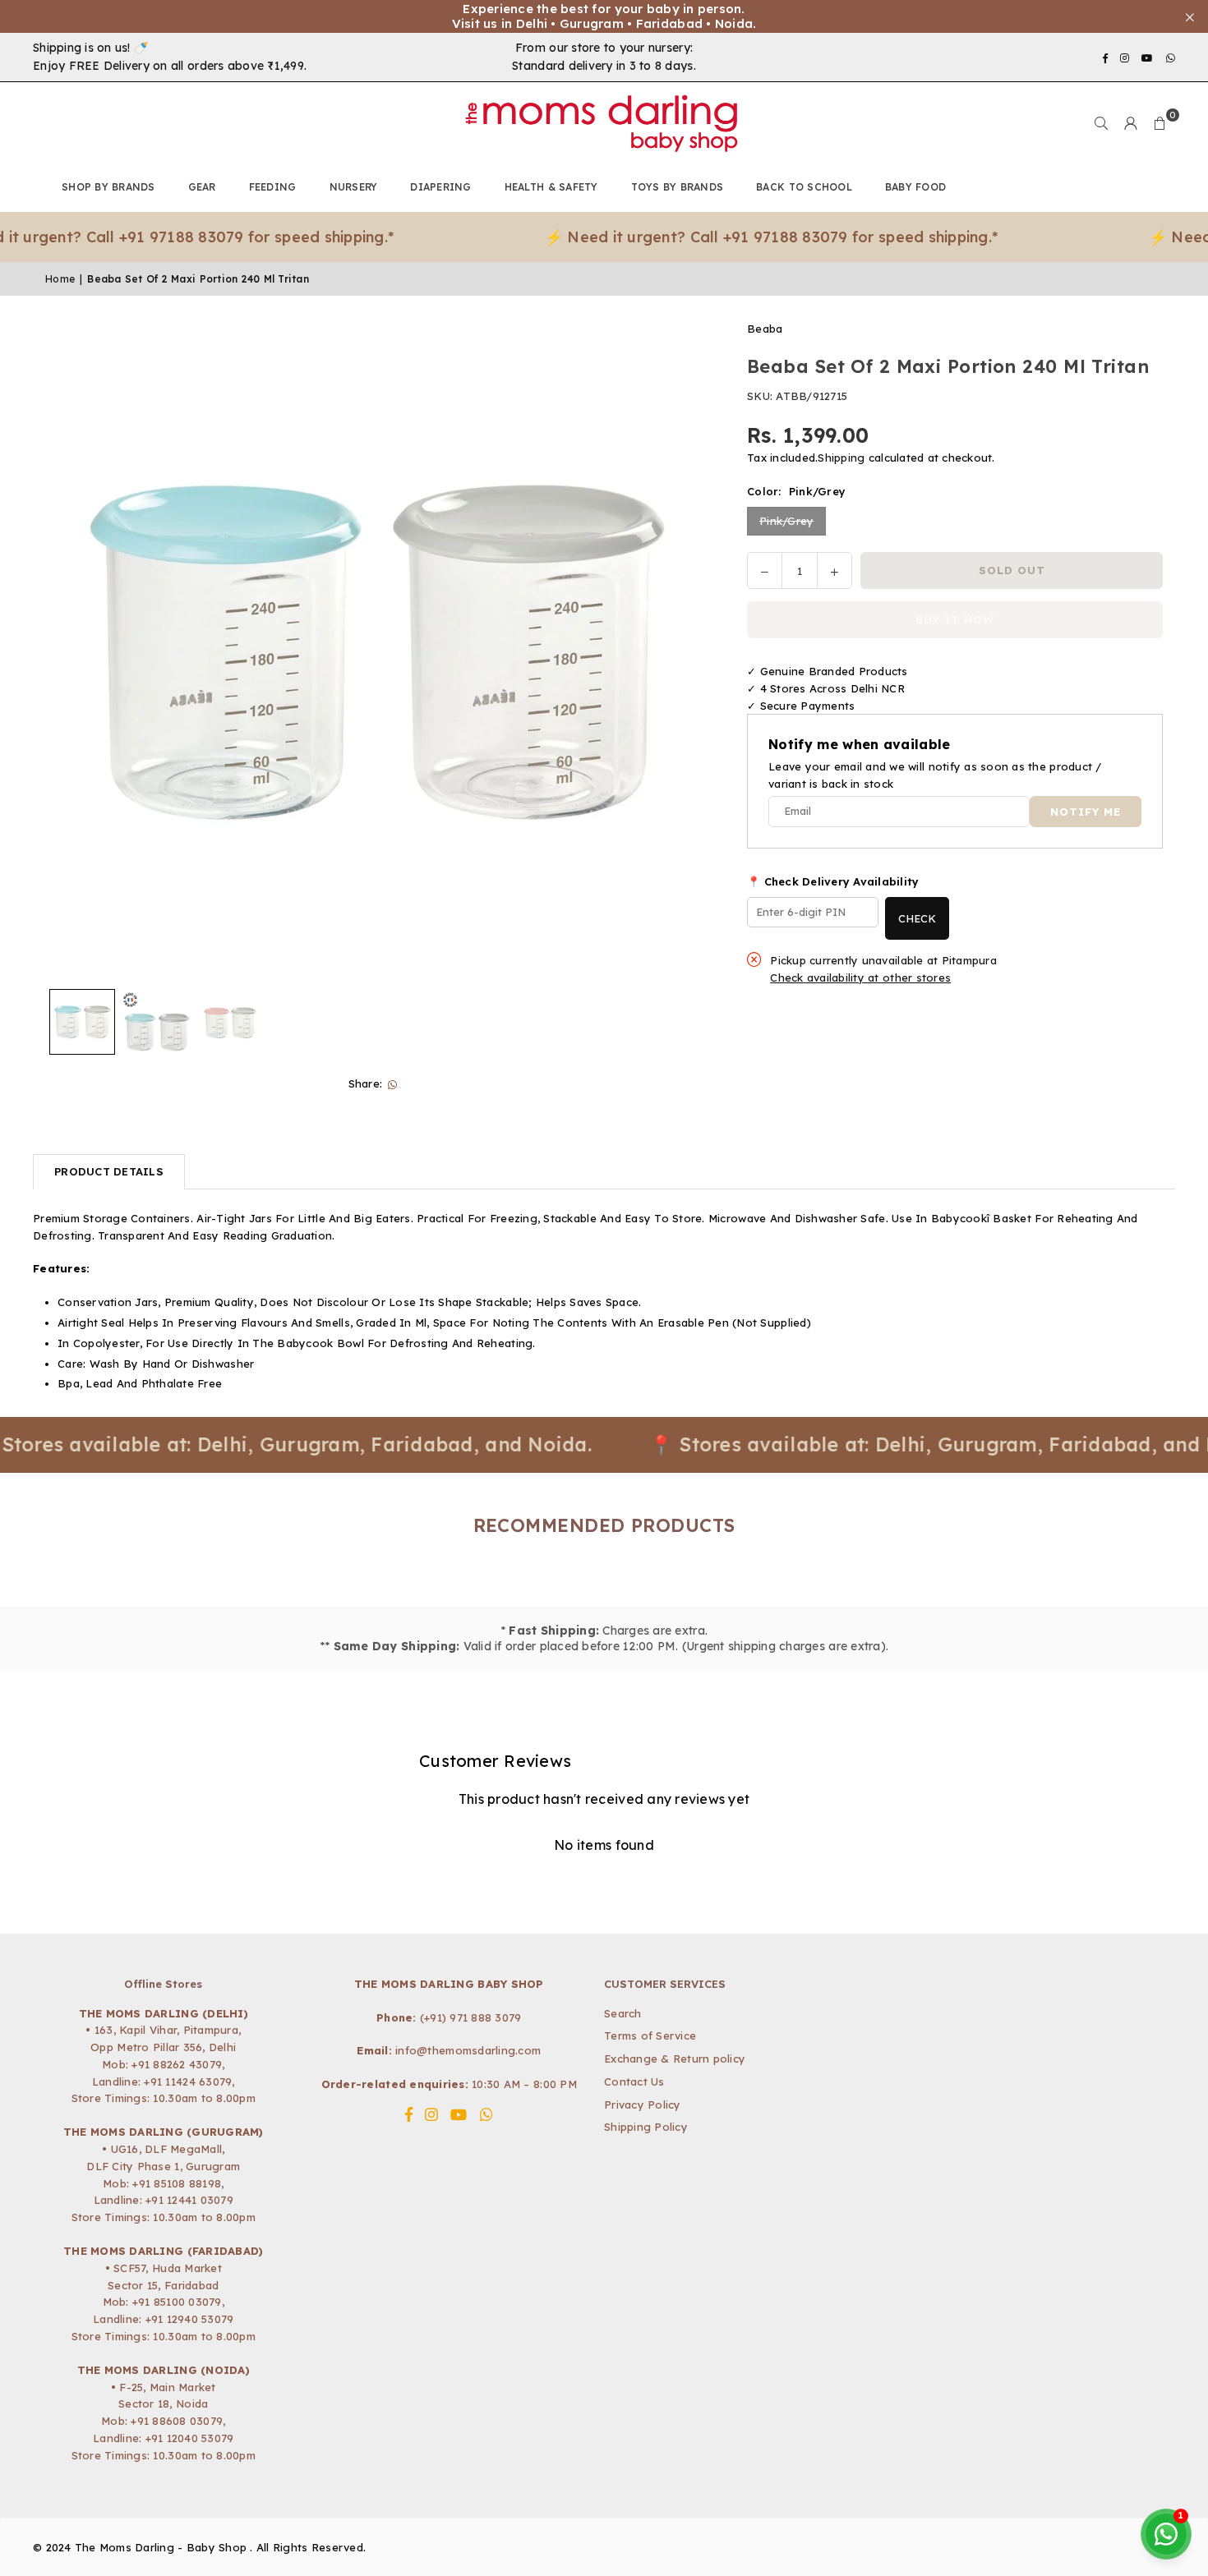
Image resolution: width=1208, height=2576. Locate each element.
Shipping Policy (646, 2127)
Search (623, 2013)
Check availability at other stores (860, 977)
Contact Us (634, 2081)
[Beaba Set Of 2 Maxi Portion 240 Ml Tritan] (82, 1022)
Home (60, 279)
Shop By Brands (108, 187)
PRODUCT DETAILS (109, 1171)
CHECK (917, 918)
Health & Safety (551, 187)
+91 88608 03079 (177, 2421)
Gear (202, 187)
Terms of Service (650, 2035)
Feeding (273, 187)
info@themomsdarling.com (468, 2050)
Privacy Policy (643, 2104)
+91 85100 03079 (177, 2302)
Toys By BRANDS (678, 187)
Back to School (804, 187)
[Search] (1101, 123)
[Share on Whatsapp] (392, 1084)
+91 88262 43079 (177, 2064)
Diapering (440, 187)
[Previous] (68, 651)
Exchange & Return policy (675, 2058)
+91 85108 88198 (177, 2183)
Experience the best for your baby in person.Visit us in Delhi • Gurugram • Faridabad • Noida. (604, 16)
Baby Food (915, 187)
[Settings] (1131, 123)
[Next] (683, 651)
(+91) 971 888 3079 (471, 2017)
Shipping (841, 458)
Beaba (765, 329)
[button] (1160, 123)
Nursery (354, 187)
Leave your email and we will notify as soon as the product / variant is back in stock (935, 775)
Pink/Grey (786, 521)
